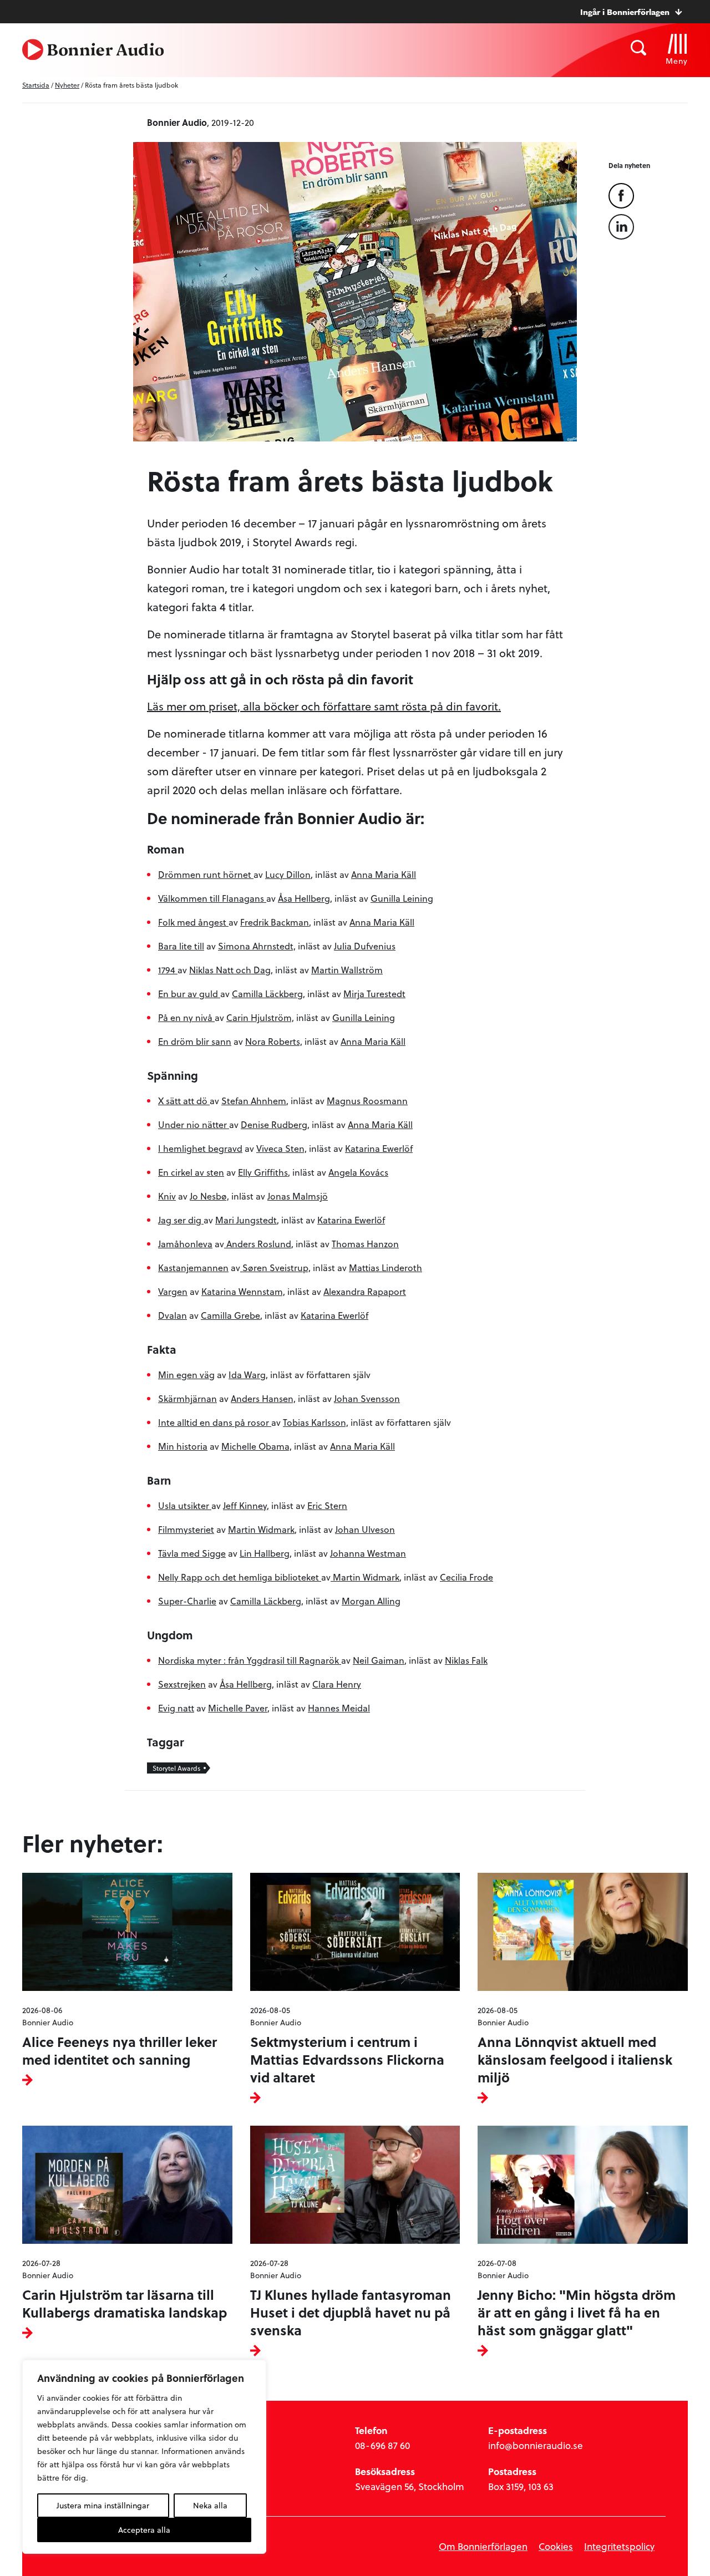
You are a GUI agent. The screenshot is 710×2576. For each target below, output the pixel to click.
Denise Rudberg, (275, 1124)
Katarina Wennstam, (243, 1291)
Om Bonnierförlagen (483, 2546)
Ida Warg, (248, 1375)
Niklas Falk (466, 1660)
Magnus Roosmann (367, 1101)
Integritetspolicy (619, 2546)
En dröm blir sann (195, 1041)
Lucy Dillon (288, 874)
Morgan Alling (371, 1601)
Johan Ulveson (365, 1529)
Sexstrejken (182, 1684)
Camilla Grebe (230, 1315)
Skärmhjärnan (187, 1398)
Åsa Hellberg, (305, 898)
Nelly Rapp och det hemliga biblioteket (240, 1577)
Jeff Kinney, (246, 1505)
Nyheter (67, 85)
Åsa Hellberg (246, 1684)
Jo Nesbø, (209, 1196)
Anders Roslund (258, 1244)
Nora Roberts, (274, 1041)
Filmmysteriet (186, 1529)
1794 (168, 970)
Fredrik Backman (275, 922)
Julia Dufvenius (365, 946)
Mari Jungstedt (246, 1220)
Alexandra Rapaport (365, 1291)
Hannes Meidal (339, 1708)
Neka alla (210, 2505)
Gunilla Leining (402, 898)
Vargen (173, 1291)
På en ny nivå (186, 1017)
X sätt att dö (184, 1101)
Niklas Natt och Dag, (231, 970)
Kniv (167, 1196)
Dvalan (173, 1315)
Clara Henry (337, 1684)
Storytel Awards (176, 1768)
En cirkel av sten (191, 1172)
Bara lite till (181, 946)
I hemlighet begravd (200, 1148)
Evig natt (176, 1708)
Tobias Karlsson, (316, 1422)
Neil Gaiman (379, 1660)
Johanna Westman (368, 1553)
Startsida (36, 85)
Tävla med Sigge (192, 1553)
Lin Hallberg (265, 1553)
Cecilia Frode (466, 1577)
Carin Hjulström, (260, 1017)
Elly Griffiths (263, 1172)
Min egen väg (186, 1375)
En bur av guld (189, 994)
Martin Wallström (347, 970)
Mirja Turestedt (374, 994)
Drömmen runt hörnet (206, 874)
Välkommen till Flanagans (212, 898)
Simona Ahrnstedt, (257, 946)
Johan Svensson (367, 1398)
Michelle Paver (238, 1708)
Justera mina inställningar (103, 2505)
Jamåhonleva (185, 1244)
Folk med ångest (193, 922)
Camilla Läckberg (267, 994)
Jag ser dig (181, 1220)
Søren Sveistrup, (275, 1267)
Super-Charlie (187, 1601)
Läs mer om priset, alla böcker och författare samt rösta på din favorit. (324, 706)
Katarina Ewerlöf (379, 1148)
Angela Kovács (358, 1172)
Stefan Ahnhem (254, 1101)
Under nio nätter (194, 1124)
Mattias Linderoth (386, 1267)
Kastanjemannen (193, 1267)
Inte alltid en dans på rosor (215, 1422)
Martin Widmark (261, 1529)
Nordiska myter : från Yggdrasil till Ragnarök (250, 1660)
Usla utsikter (185, 1505)
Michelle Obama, (257, 1446)
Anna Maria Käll (384, 874)
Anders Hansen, (263, 1398)
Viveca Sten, (282, 1148)
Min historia (183, 1446)
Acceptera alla (144, 2530)
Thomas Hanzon (365, 1244)
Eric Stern (327, 1505)
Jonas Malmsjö (298, 1196)
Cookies (556, 2546)
